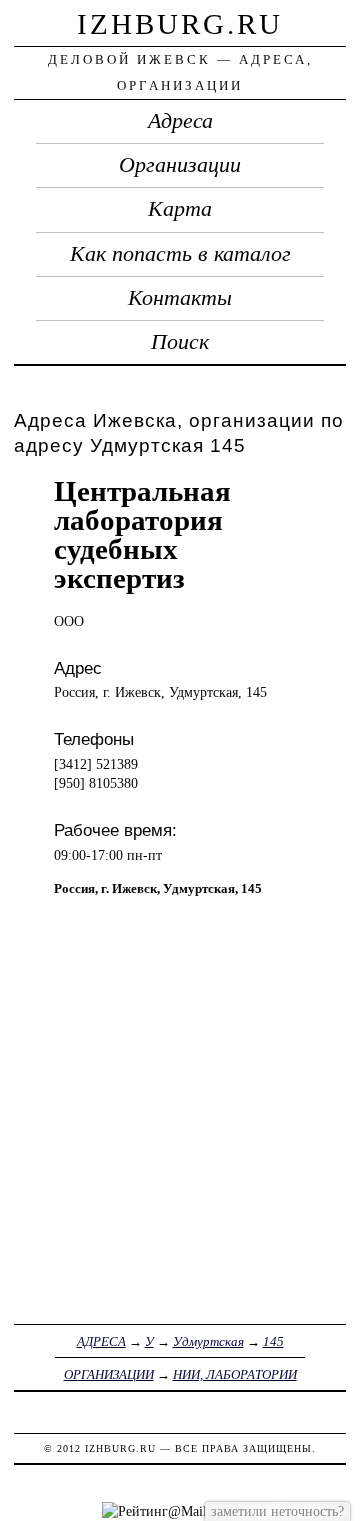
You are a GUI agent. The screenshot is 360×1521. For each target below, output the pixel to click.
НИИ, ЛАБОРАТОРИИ (235, 1374)
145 (273, 1341)
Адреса (180, 121)
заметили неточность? (277, 1511)
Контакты (180, 298)
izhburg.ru (180, 24)
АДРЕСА (101, 1341)
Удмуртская (208, 1341)
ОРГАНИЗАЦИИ (109, 1374)
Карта (180, 209)
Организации (180, 165)
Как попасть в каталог (180, 254)
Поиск (180, 342)
